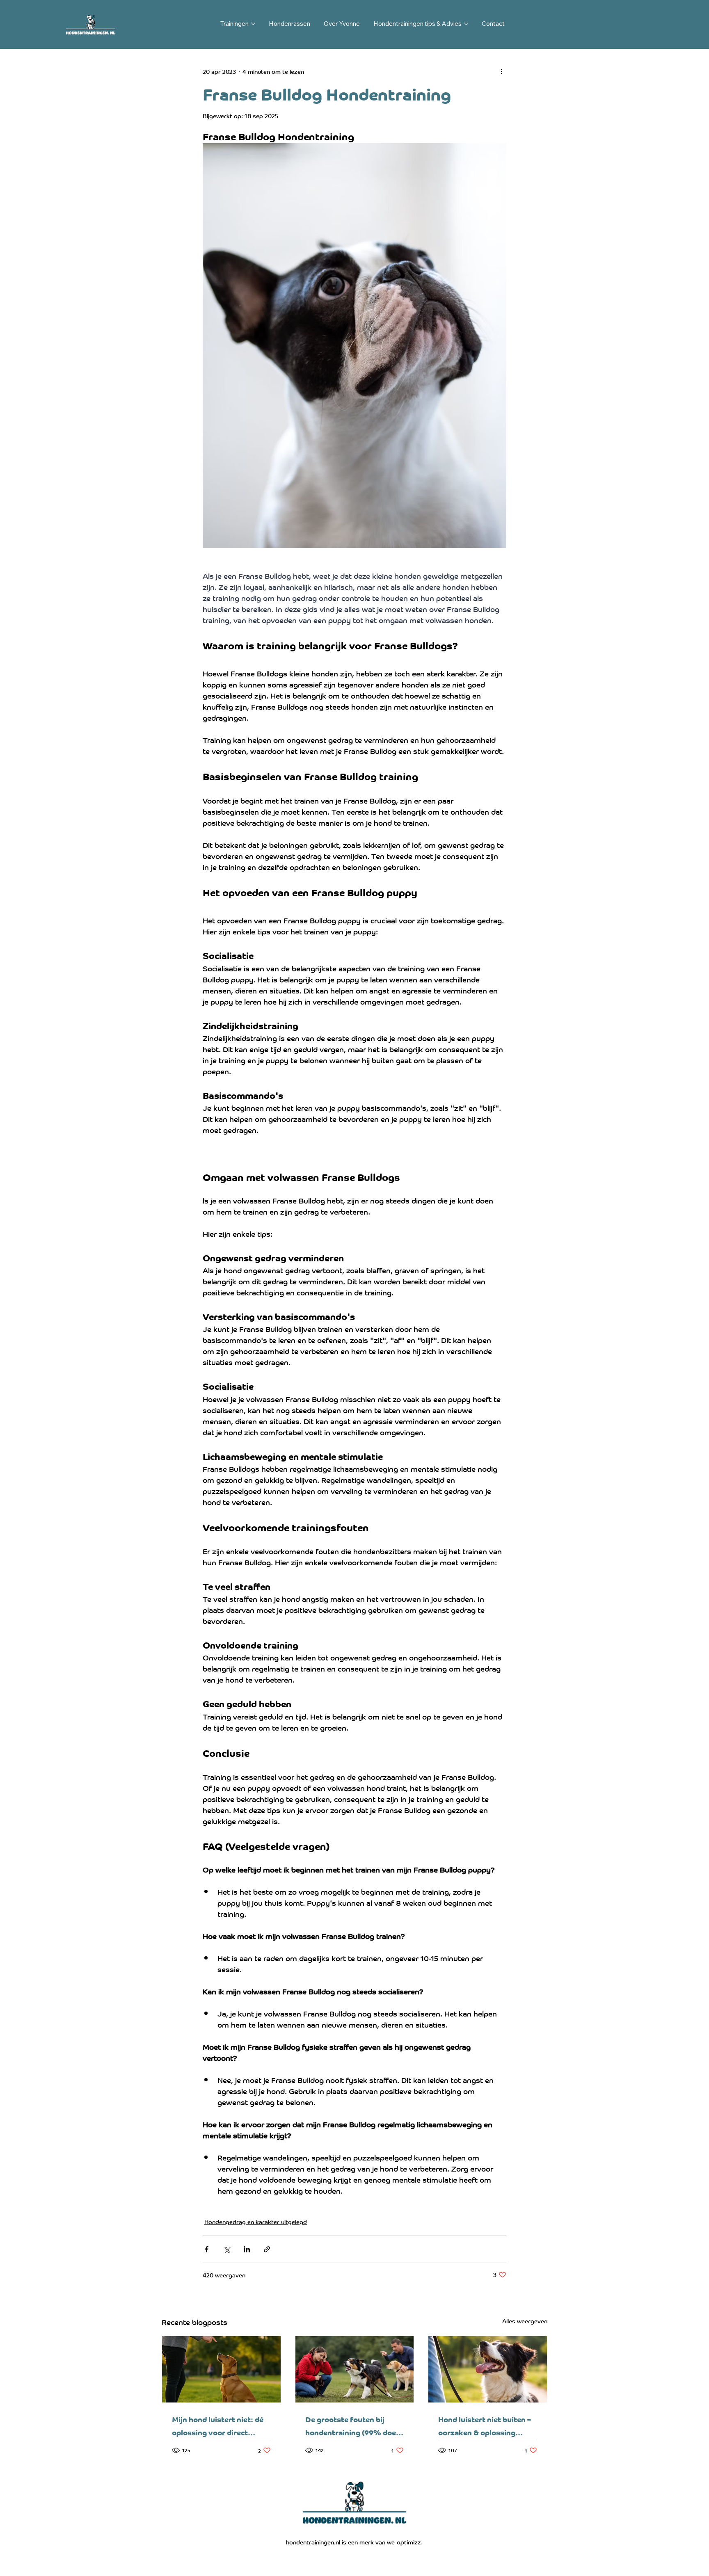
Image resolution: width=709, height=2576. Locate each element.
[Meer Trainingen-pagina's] (253, 24)
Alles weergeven (525, 2321)
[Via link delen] (267, 2249)
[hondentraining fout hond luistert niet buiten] (355, 2369)
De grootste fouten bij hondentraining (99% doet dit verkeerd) (352, 2425)
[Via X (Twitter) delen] (227, 2249)
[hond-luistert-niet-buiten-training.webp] (488, 2369)
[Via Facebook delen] (207, 2249)
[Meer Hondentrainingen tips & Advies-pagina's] (466, 24)
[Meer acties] (501, 71)
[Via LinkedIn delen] (247, 2249)
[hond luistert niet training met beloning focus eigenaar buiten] (221, 2369)
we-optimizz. (405, 2542)
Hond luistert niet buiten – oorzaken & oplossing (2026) (485, 2425)
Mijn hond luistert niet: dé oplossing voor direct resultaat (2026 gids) (218, 2425)
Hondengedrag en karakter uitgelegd (256, 2221)
